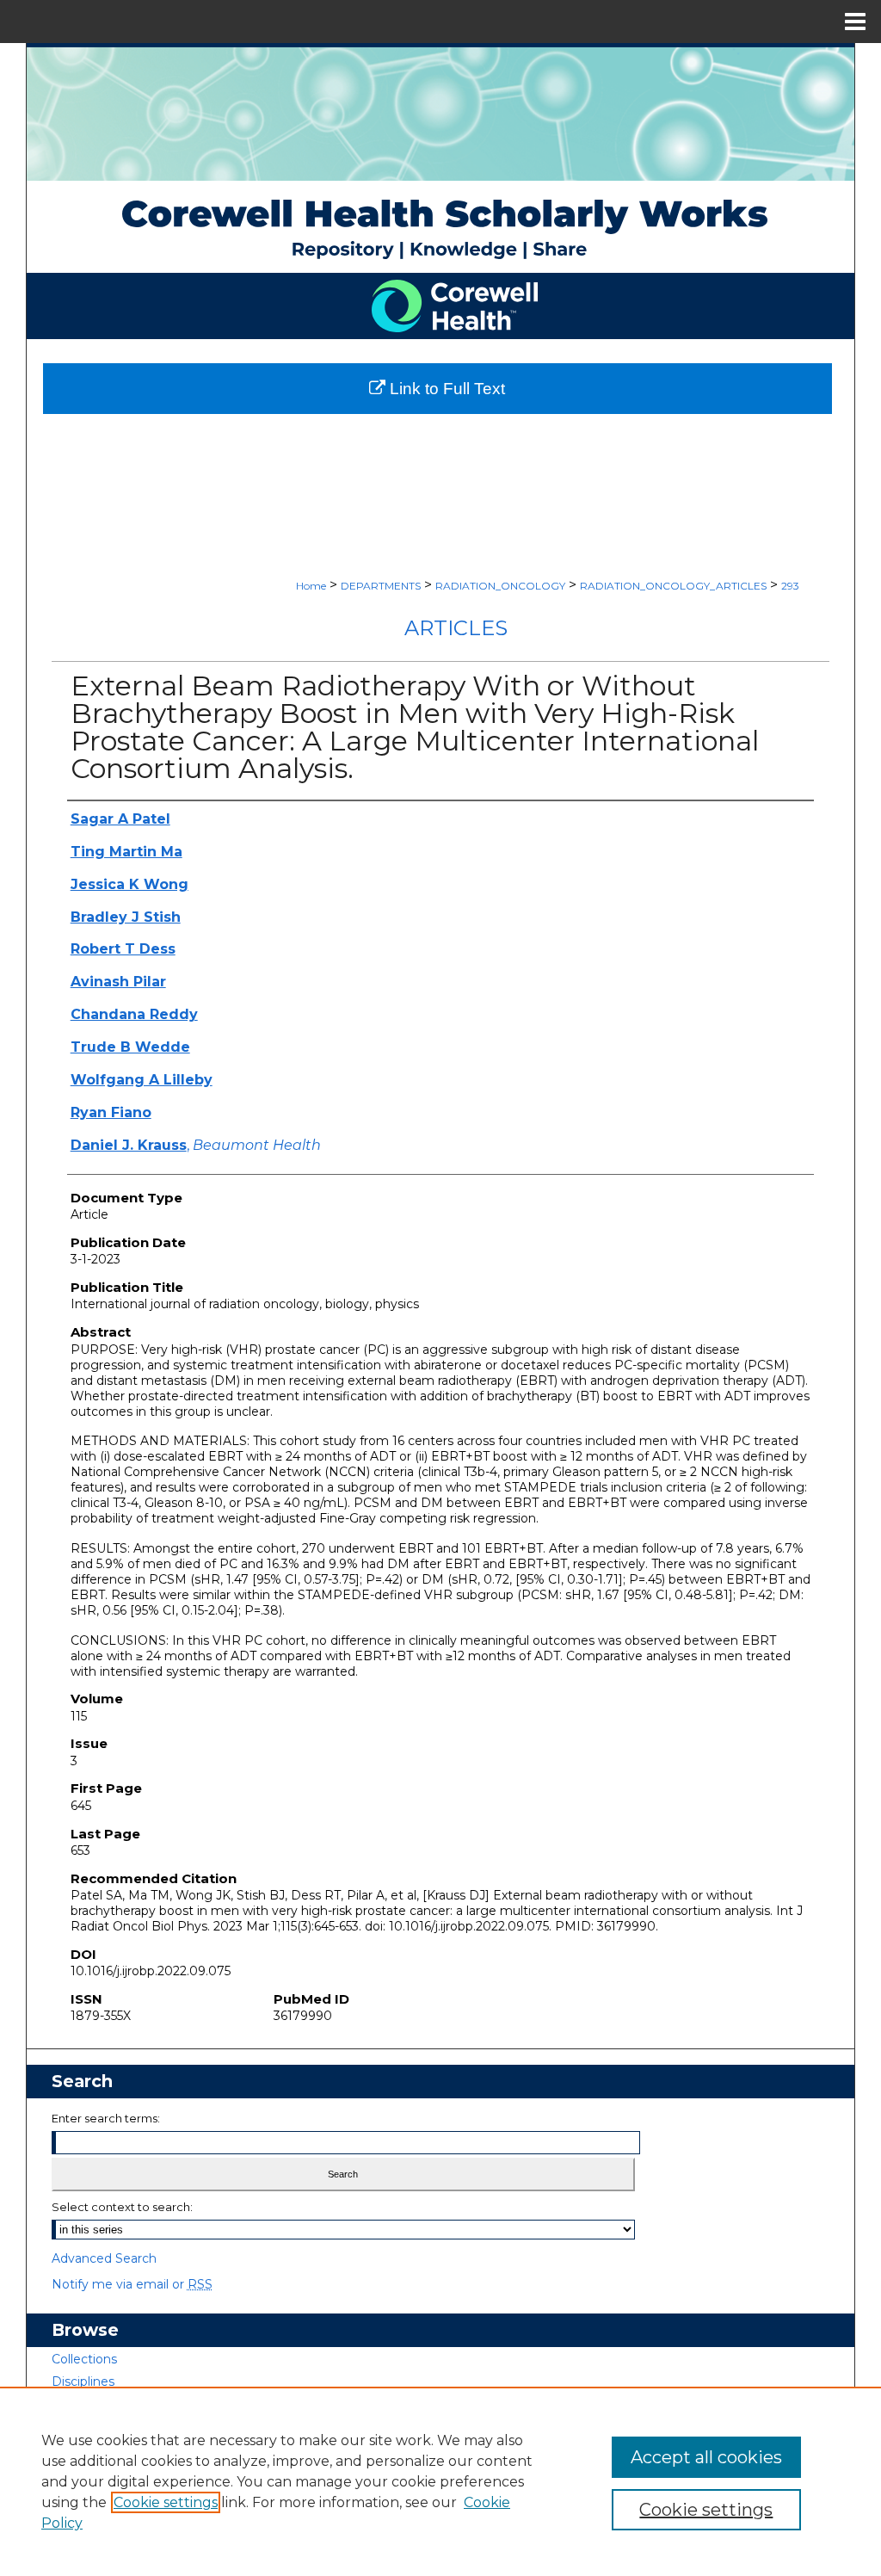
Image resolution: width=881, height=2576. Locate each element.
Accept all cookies (706, 2457)
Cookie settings (166, 2502)
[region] (440, 2481)
